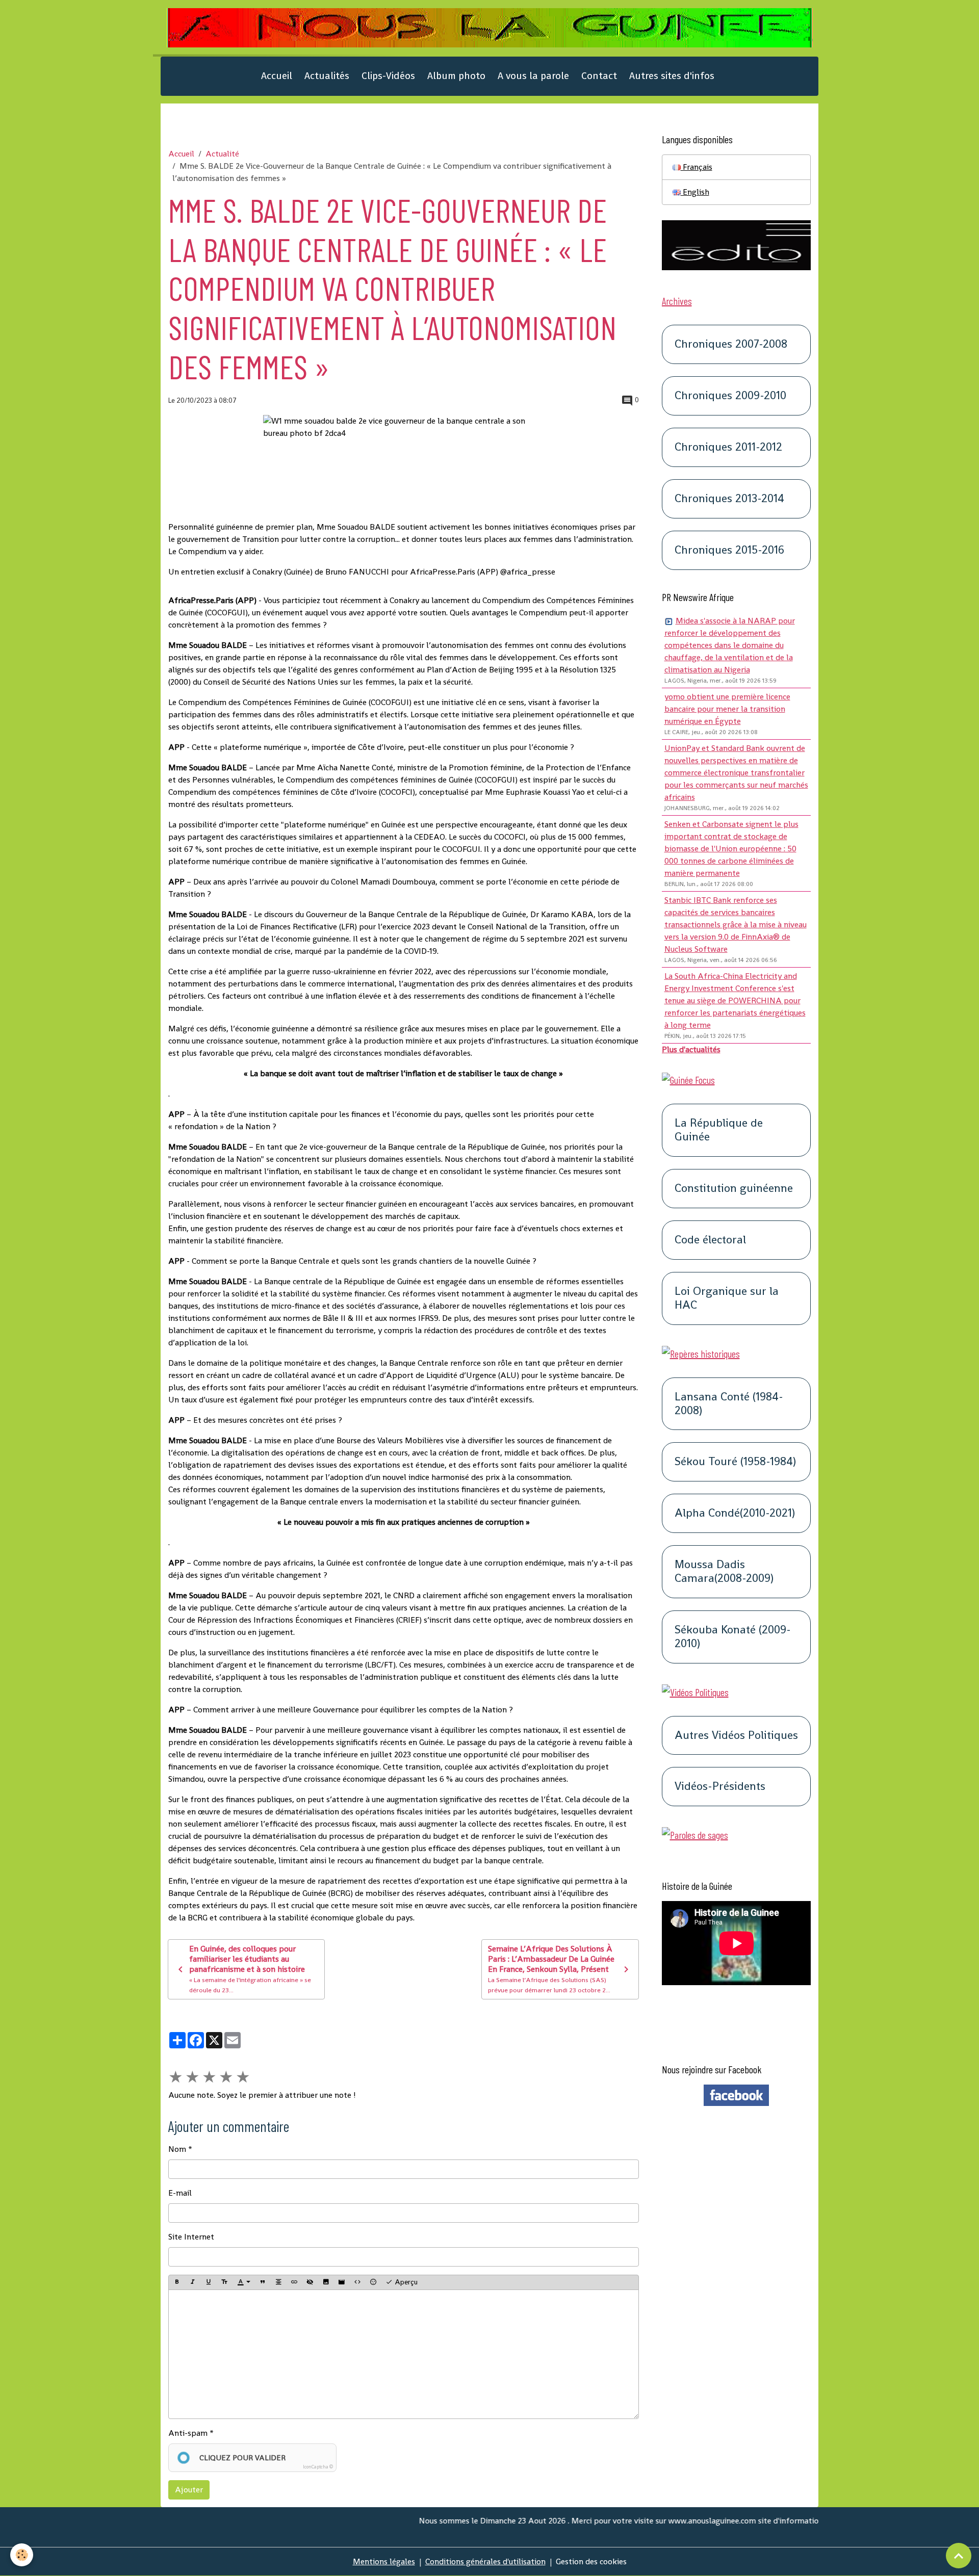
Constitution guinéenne (734, 1189)
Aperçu (405, 2282)
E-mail (180, 2193)
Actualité (222, 154)
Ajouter (189, 2490)
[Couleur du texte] (244, 2282)
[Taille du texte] (224, 2282)
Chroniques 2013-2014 (729, 499)
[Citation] (263, 2282)
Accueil (277, 76)
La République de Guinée (719, 1131)
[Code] (357, 2282)
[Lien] (294, 2282)
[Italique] (193, 2282)
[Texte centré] (278, 2282)
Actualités (327, 76)
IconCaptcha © (318, 2467)
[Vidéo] (342, 2282)
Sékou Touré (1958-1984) (735, 1462)
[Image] (326, 2282)
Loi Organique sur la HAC (727, 1298)
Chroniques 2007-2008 (731, 344)
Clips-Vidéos (388, 76)
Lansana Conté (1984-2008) (729, 1404)
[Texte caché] (310, 2282)
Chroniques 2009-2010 (730, 396)
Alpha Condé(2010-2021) (735, 1513)
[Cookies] (22, 2555)
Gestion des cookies (591, 2561)
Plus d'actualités (691, 1049)
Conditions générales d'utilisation (485, 2561)
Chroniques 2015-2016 (729, 550)
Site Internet (191, 2237)
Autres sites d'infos (672, 76)
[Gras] (177, 2282)
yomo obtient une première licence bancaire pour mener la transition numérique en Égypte (727, 709)
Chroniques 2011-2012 (728, 447)
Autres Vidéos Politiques (736, 1736)
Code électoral (710, 1240)
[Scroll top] (959, 2556)
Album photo (456, 76)
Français (697, 167)
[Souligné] (209, 2282)
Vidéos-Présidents (720, 1787)
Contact (599, 76)
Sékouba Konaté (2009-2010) (733, 1637)
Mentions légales (384, 2561)
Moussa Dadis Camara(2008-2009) (724, 1572)
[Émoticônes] (373, 2282)
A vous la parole (533, 76)
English (695, 192)
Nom (177, 2149)
